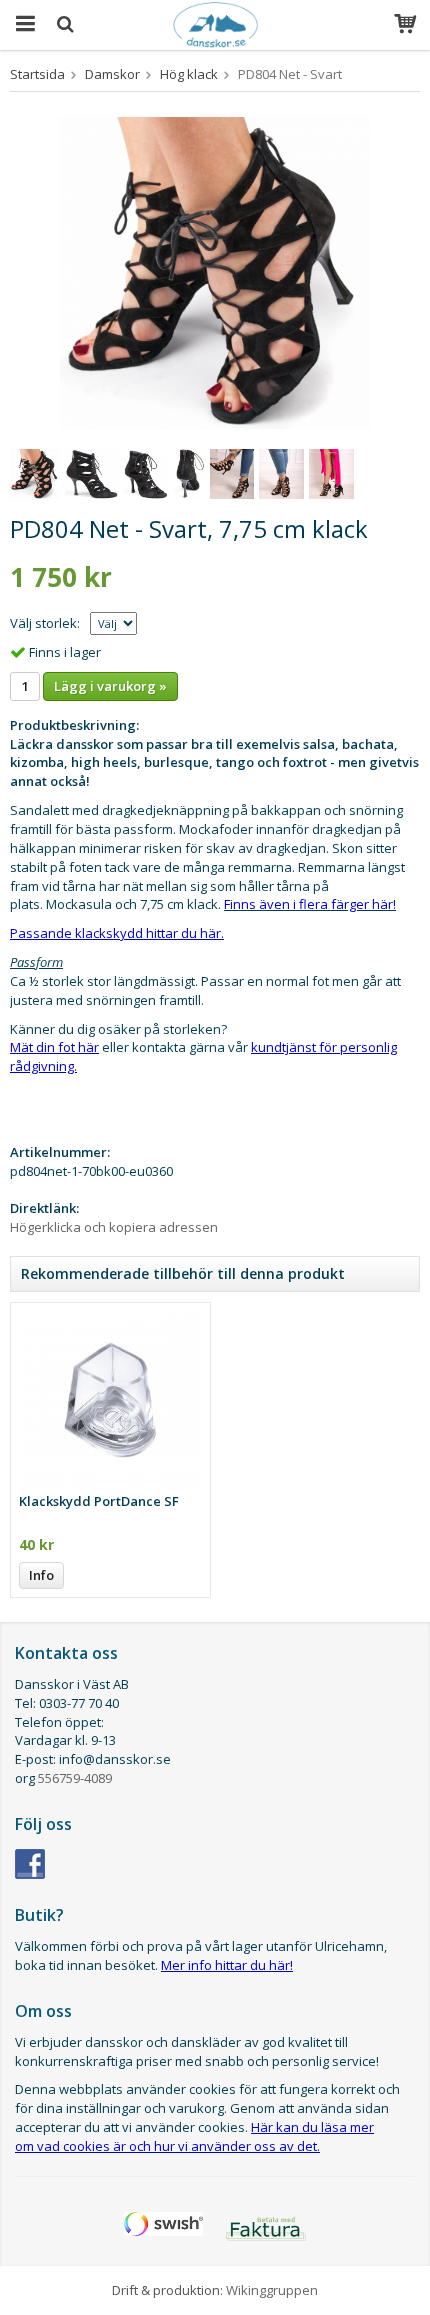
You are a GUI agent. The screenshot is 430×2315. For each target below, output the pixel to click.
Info (41, 1575)
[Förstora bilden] (215, 272)
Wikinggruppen (272, 2290)
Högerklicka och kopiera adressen (114, 1227)
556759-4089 (75, 1778)
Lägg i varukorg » (110, 686)
